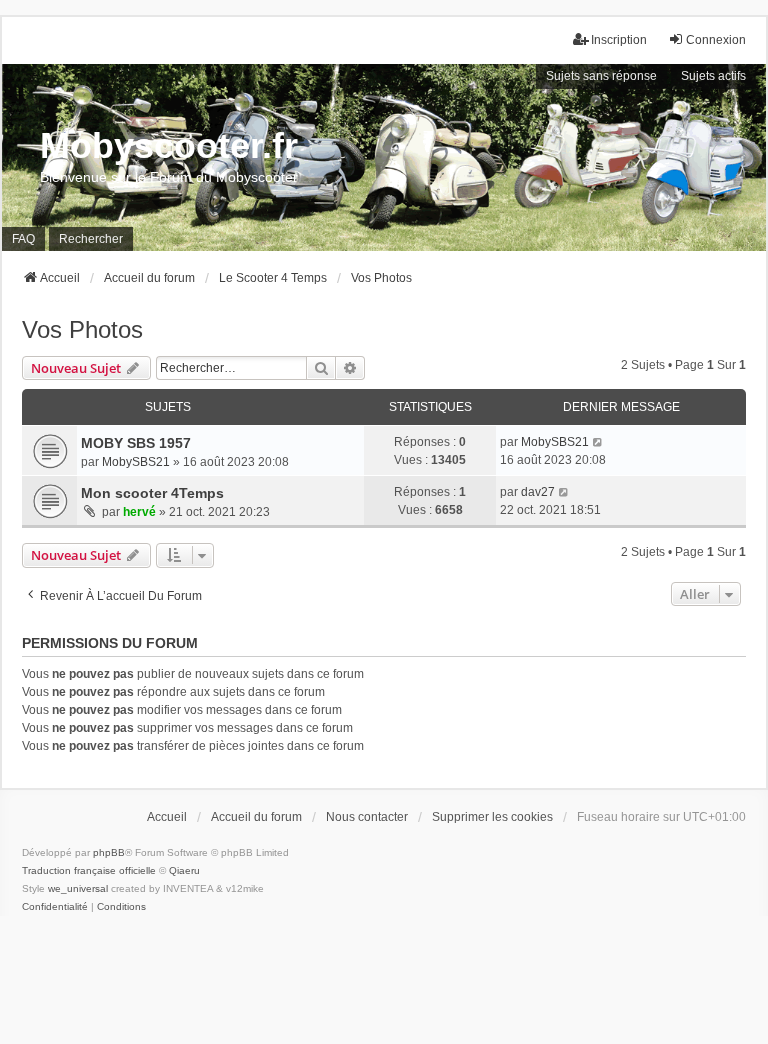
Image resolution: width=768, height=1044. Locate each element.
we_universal (78, 888)
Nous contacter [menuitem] (367, 817)
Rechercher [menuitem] (91, 239)
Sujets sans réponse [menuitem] (601, 76)
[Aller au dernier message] (598, 442)
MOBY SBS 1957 (136, 443)
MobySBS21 (136, 462)
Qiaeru (184, 870)
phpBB (109, 852)
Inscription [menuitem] (619, 40)
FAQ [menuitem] (23, 239)
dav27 (538, 492)
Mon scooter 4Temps (152, 493)
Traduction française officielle (89, 870)
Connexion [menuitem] (716, 40)
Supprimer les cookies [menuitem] (492, 817)
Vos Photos (82, 329)
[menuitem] (55, 907)
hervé (139, 512)
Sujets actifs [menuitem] (713, 76)
